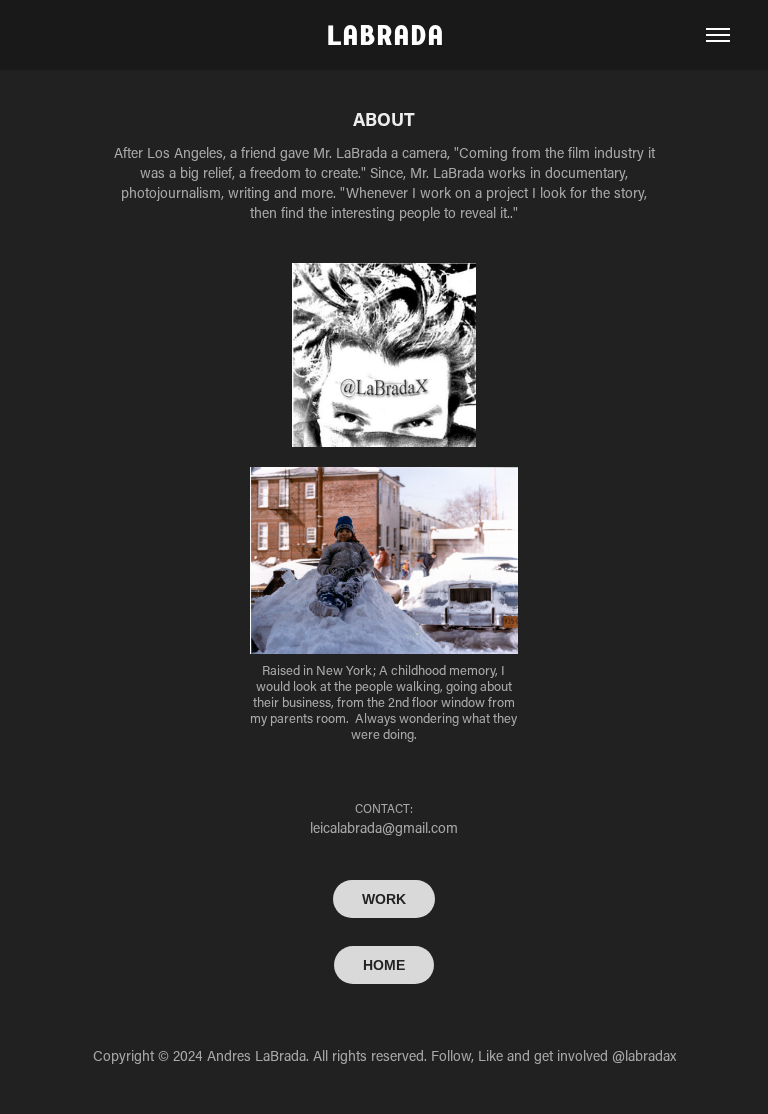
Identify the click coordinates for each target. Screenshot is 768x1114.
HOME (384, 965)
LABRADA (384, 34)
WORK (384, 899)
